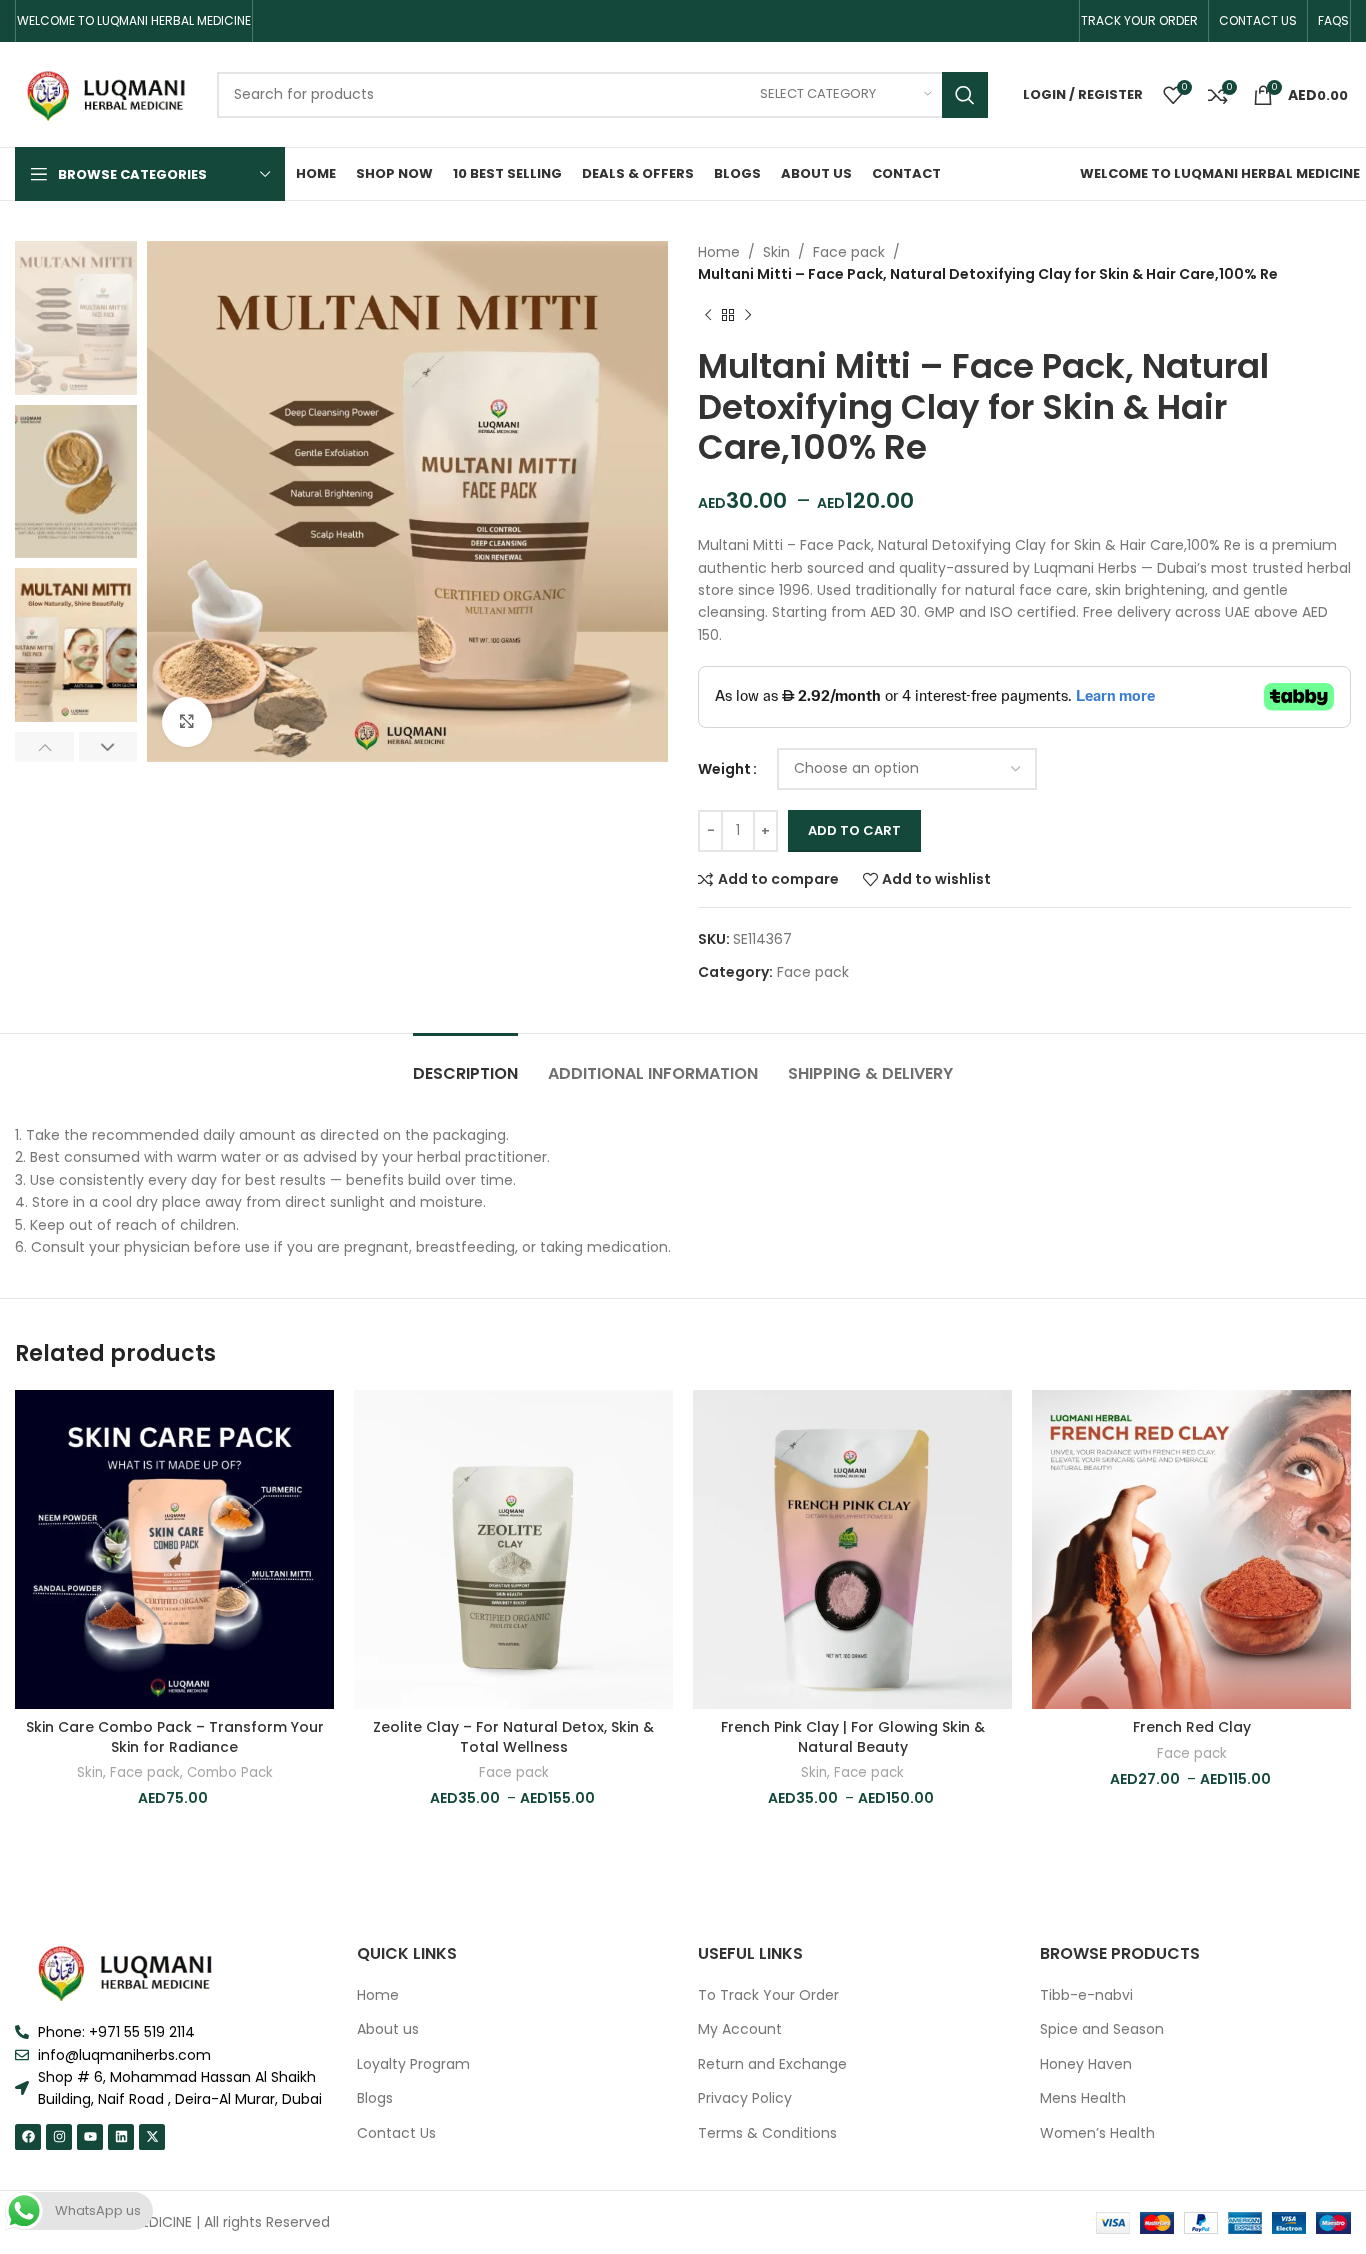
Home (719, 252)
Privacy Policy (745, 2098)
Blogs (375, 2098)
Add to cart (854, 830)
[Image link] (125, 1971)
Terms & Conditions (767, 2133)
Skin (776, 252)
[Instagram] (59, 2137)
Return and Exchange (772, 2064)
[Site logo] (106, 93)
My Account (740, 2029)
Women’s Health (1097, 2133)
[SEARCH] (965, 95)
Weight (724, 769)
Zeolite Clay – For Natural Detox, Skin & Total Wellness (513, 1737)
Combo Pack (230, 1773)
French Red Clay (1192, 1727)
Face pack (849, 252)
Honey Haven (1086, 2064)
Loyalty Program (413, 2064)
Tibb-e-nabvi (1086, 1995)
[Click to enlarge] (187, 722)
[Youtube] (90, 2137)
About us (388, 2029)
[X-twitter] (152, 2137)
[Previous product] (708, 316)
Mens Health (1083, 2098)
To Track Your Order (768, 1995)
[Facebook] (28, 2137)
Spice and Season (1102, 2029)
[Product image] (174, 1549)
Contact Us (396, 2133)
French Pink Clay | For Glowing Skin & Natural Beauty (853, 1737)
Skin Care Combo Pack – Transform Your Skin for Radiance (175, 1737)
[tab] (465, 1063)
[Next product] (748, 316)
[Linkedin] (121, 2137)
